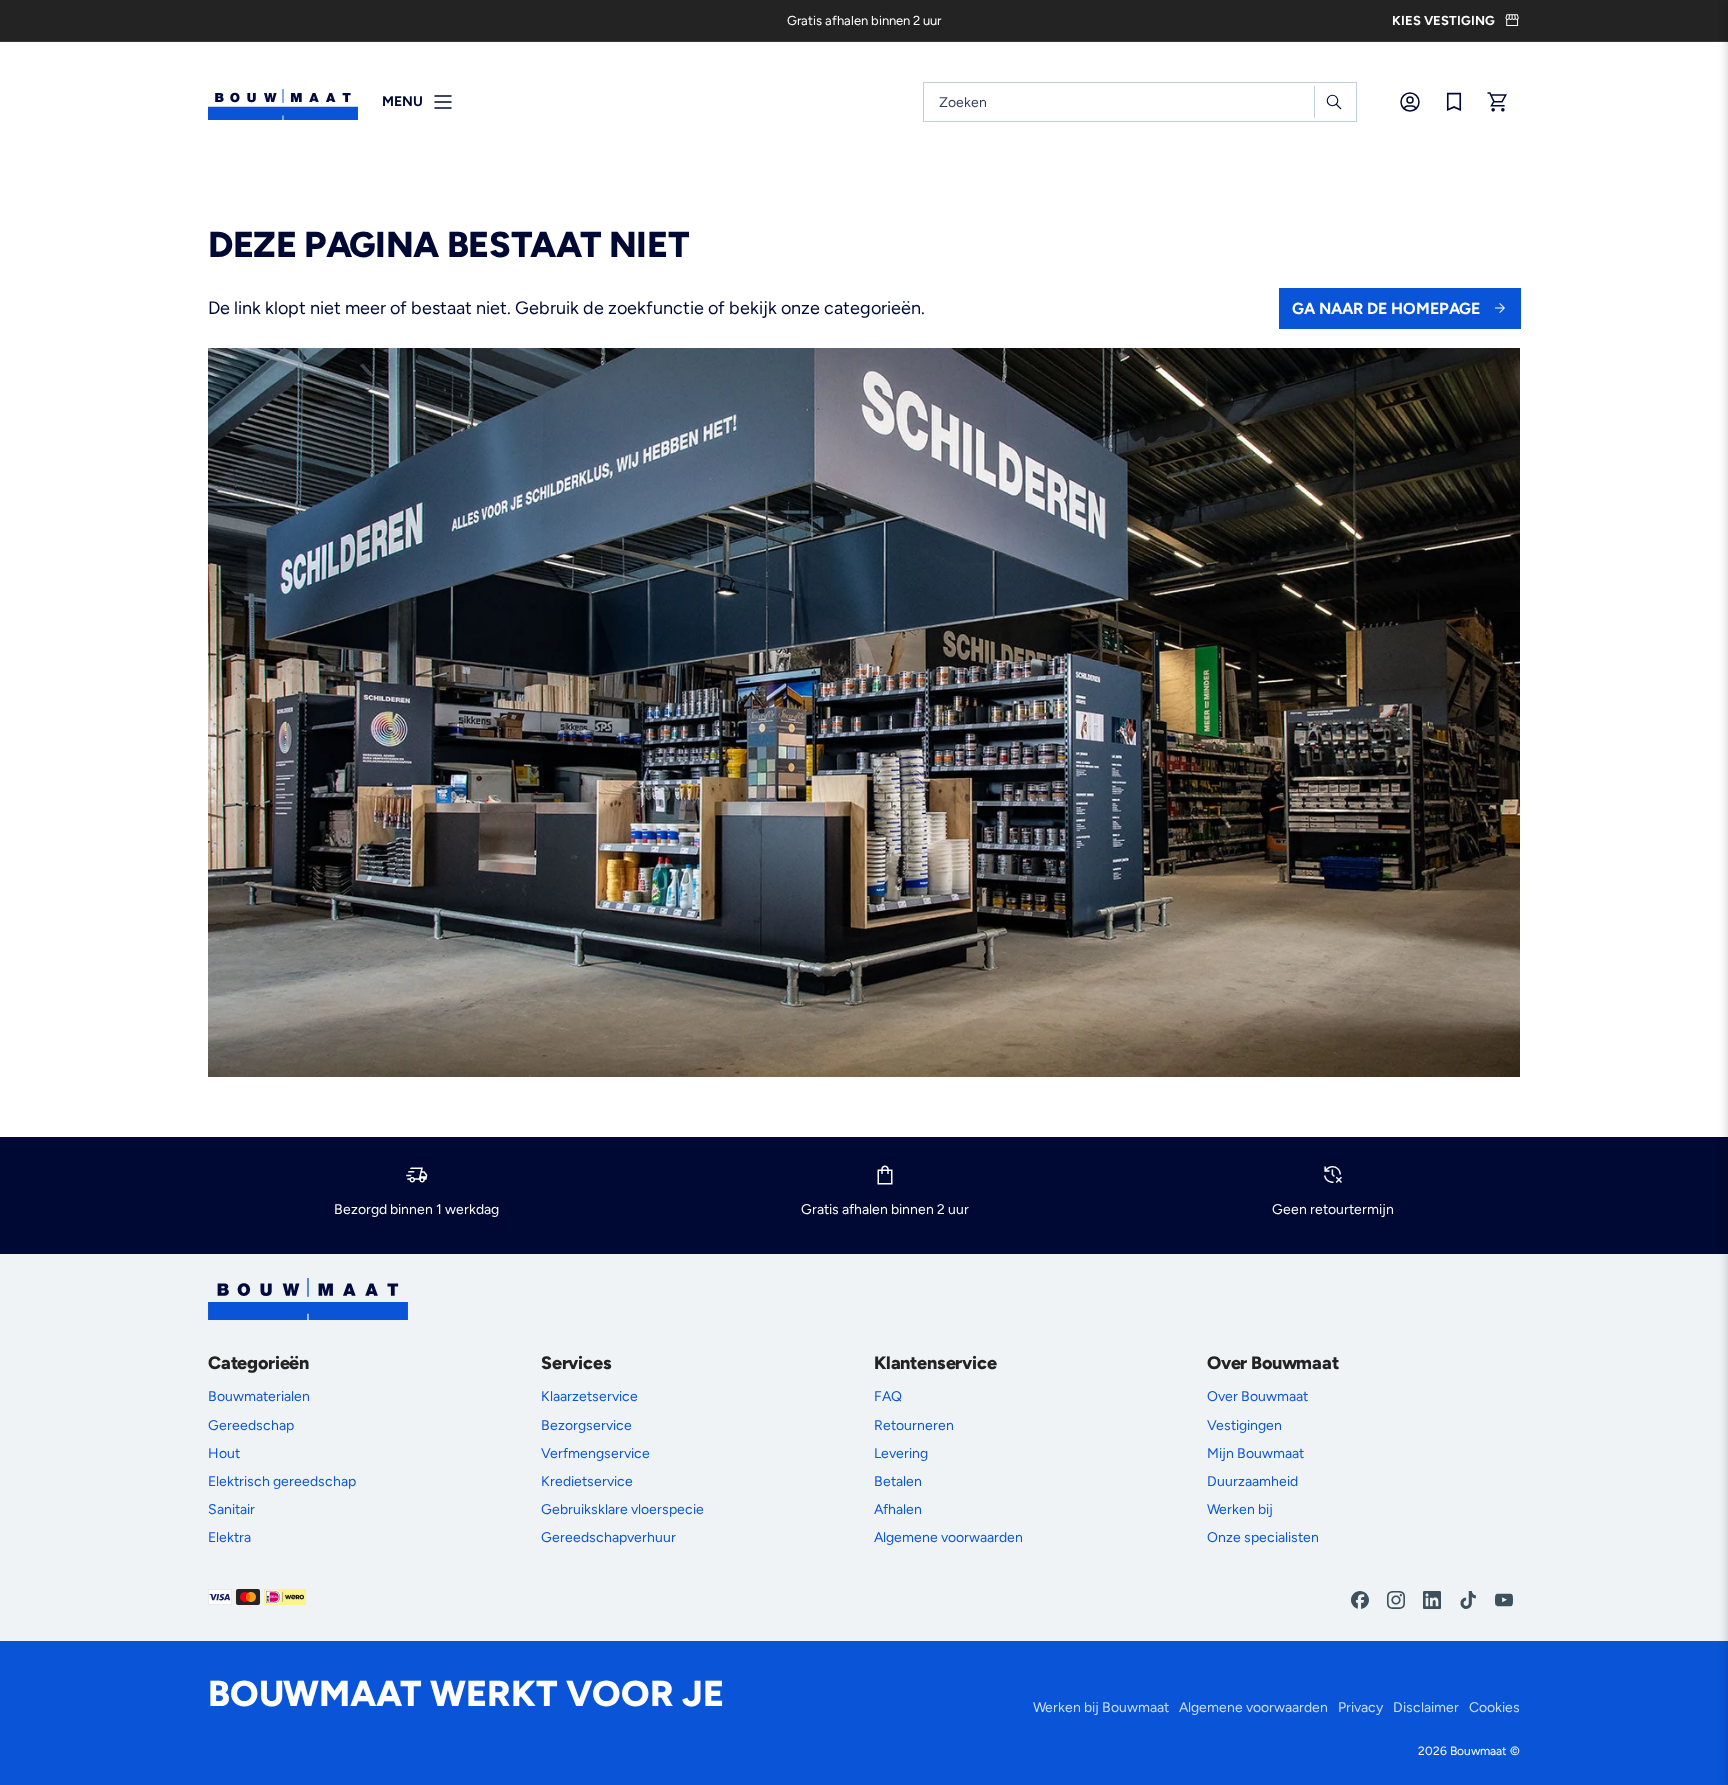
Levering (901, 1453)
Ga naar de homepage (1386, 308)
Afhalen (898, 1509)
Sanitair (231, 1509)
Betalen (898, 1481)
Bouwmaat (1478, 1751)
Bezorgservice (586, 1425)
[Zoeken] (1333, 102)
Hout (224, 1453)
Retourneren (914, 1425)
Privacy (1360, 1707)
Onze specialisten (1263, 1537)
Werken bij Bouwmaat (1101, 1707)
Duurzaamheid (1252, 1481)
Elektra (229, 1537)
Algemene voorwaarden (948, 1537)
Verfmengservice (595, 1453)
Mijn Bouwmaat (1255, 1453)
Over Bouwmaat (1257, 1396)
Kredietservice (587, 1481)
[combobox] (1140, 102)
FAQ (888, 1396)
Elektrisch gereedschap (282, 1481)
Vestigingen (1244, 1425)
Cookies (1494, 1707)
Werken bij (1240, 1509)
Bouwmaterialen (259, 1396)
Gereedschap (251, 1425)
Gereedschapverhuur (608, 1537)
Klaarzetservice (589, 1396)
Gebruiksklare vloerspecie (622, 1509)
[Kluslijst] (1454, 102)
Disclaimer (1426, 1707)
